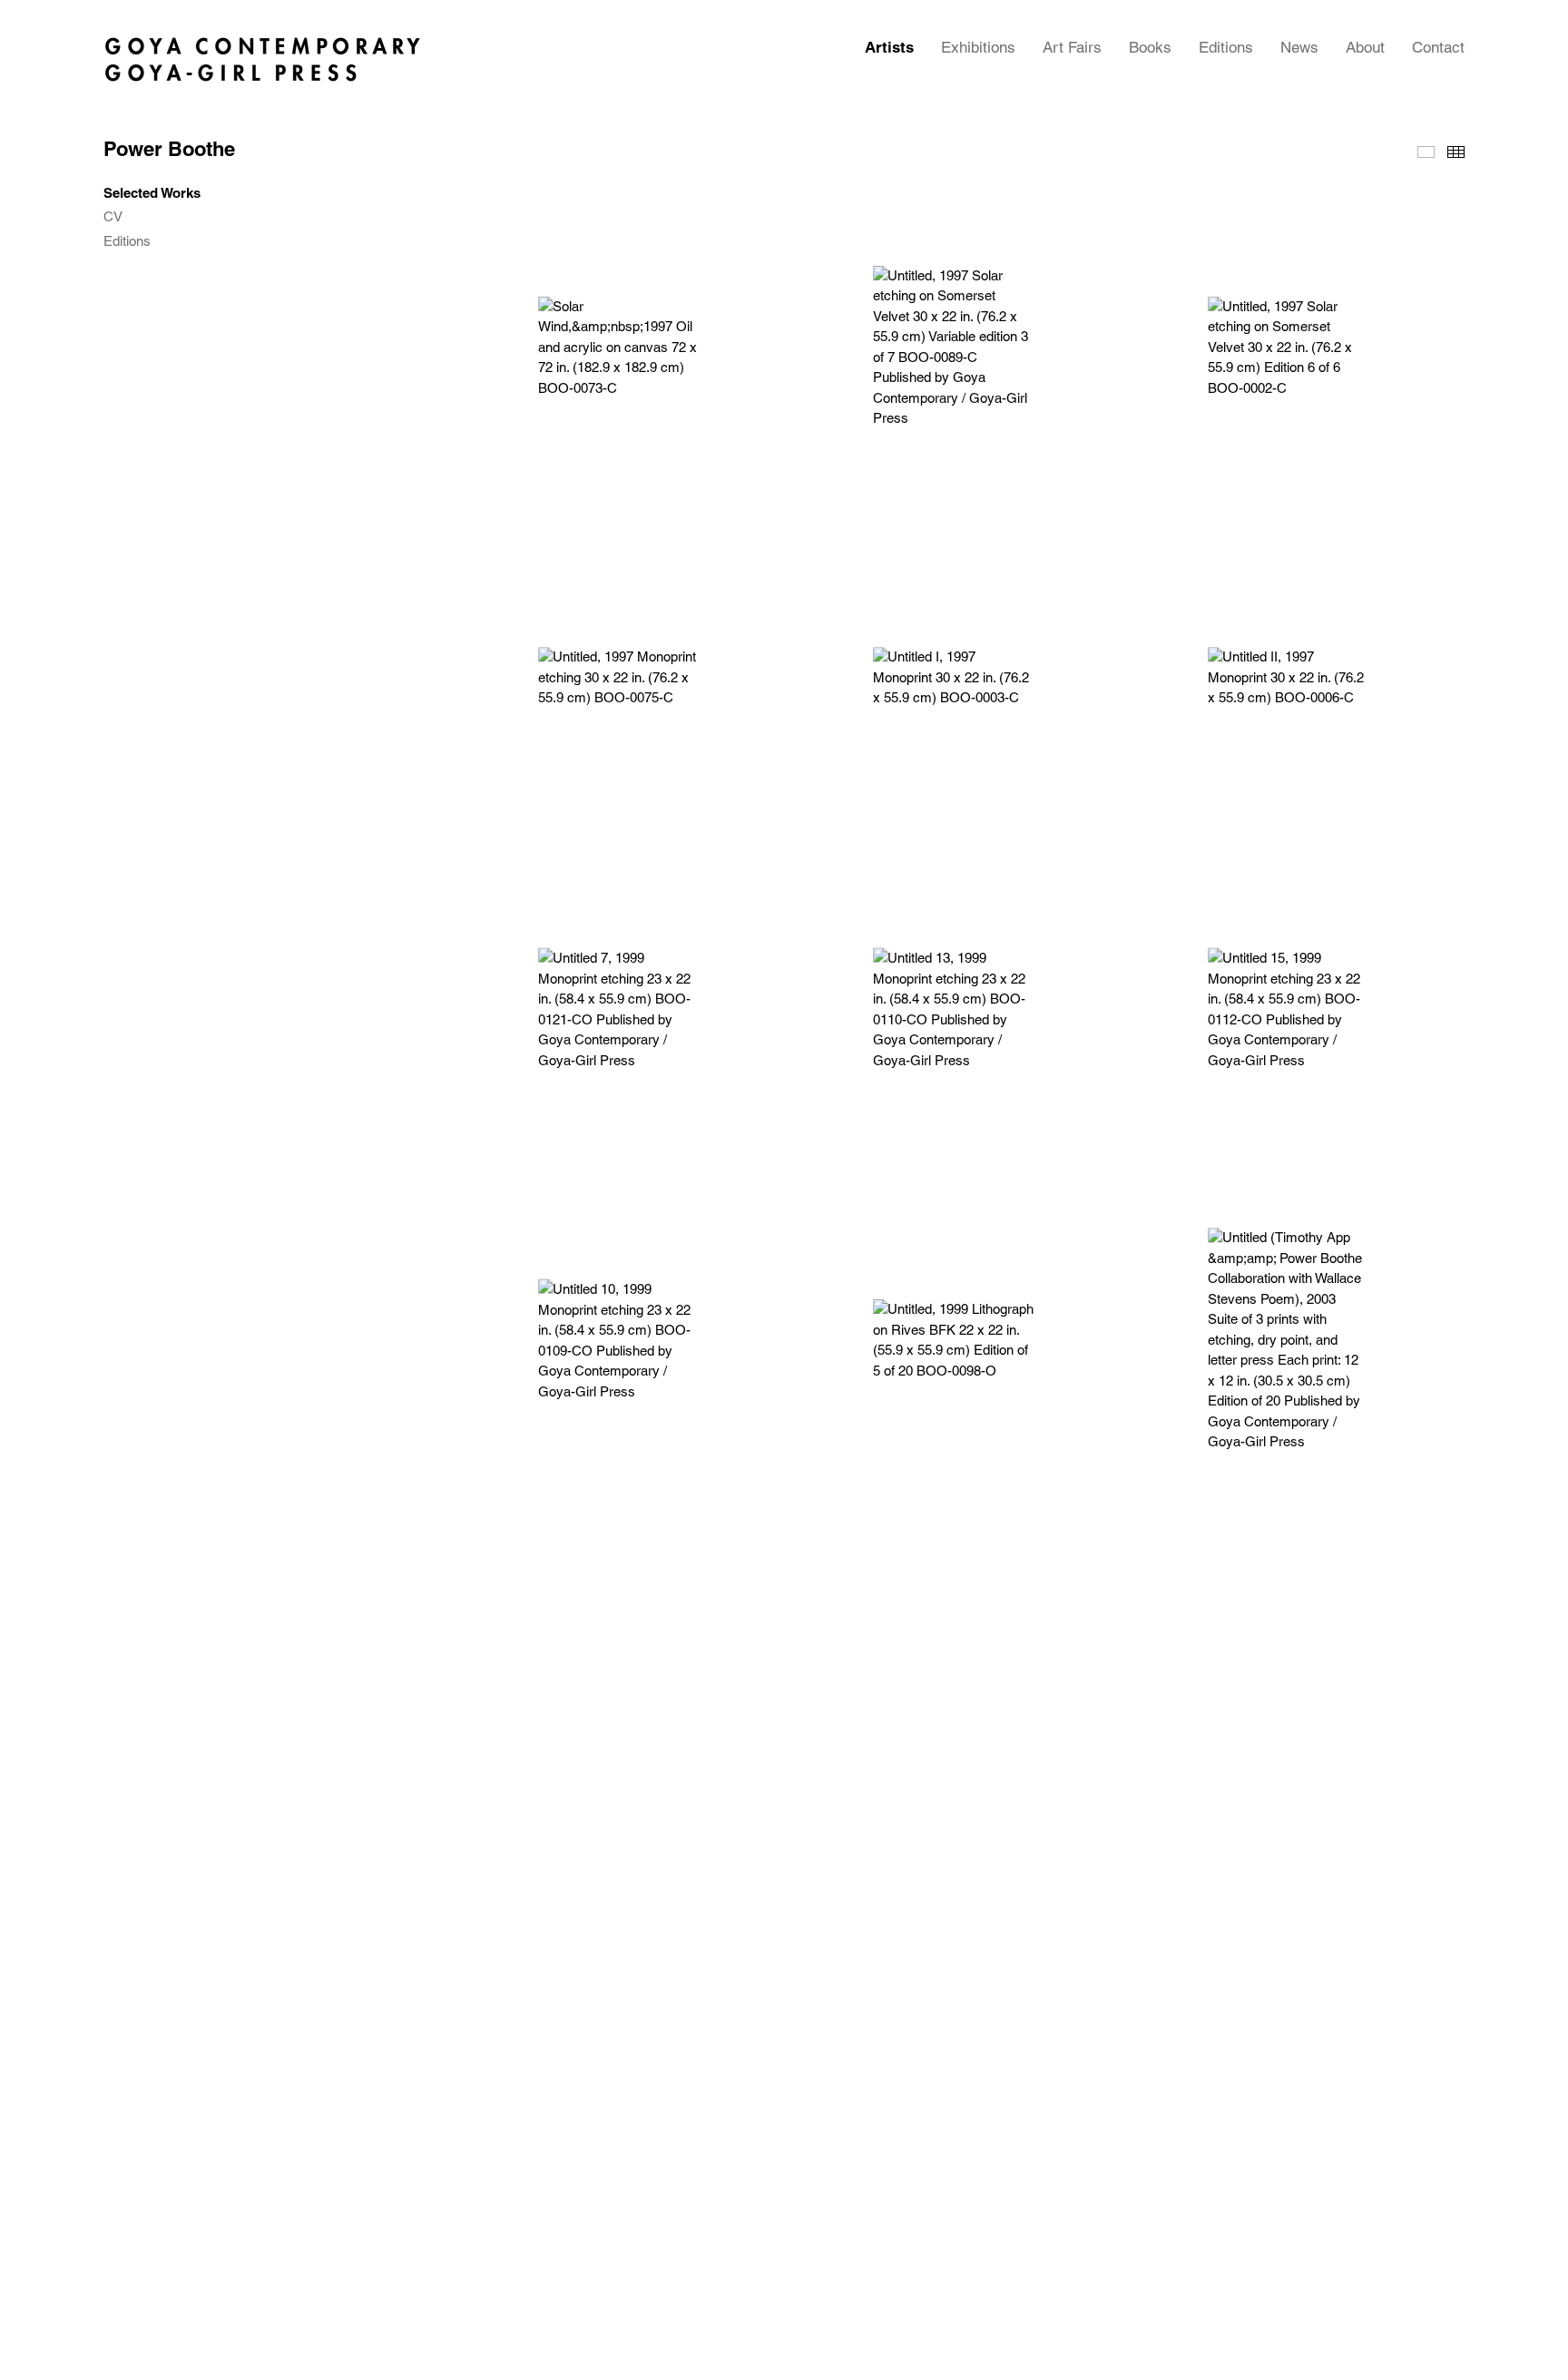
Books (1150, 47)
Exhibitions (978, 47)
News (1299, 47)
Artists (889, 47)
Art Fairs (1072, 47)
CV (113, 217)
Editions (1226, 47)
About (1365, 47)
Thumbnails (1456, 152)
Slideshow (1426, 152)
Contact (1438, 47)
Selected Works (152, 193)
